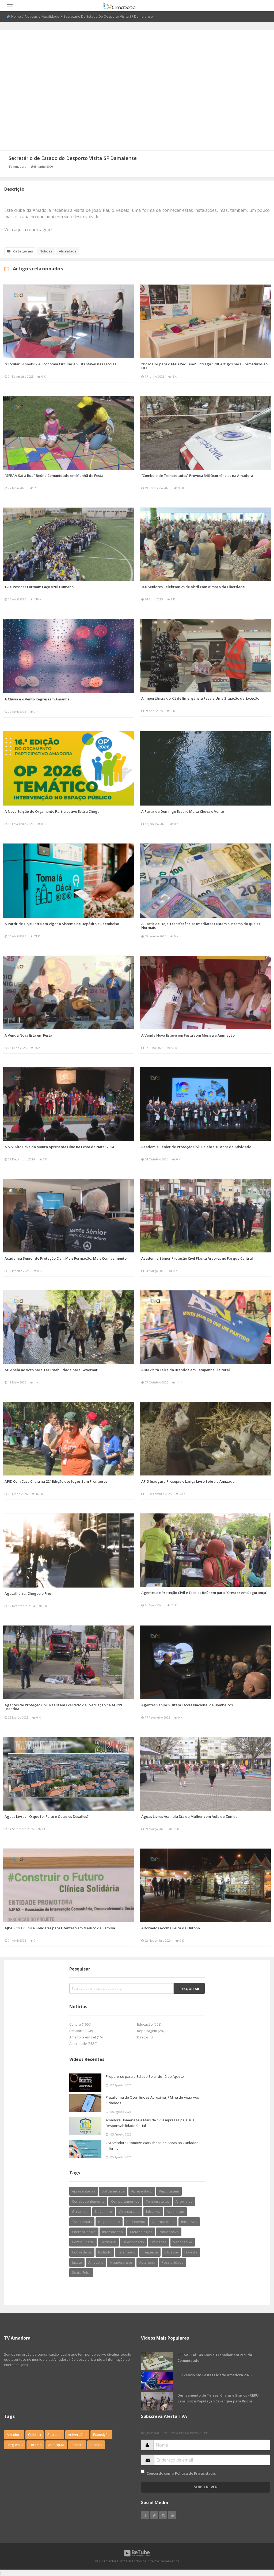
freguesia (150, 2252)
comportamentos (125, 2201)
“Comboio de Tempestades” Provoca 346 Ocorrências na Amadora (197, 476)
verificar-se (183, 2242)
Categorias (23, 251)
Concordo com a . (181, 2473)
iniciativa (153, 2211)
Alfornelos (184, 2201)
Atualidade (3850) (83, 2044)
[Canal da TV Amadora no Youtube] (172, 2515)
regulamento (109, 2222)
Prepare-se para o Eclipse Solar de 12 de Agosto (145, 2076)
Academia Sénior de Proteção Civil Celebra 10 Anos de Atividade (196, 1147)
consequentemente (88, 2201)
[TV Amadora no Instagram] (163, 2515)
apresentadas (84, 2191)
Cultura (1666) (80, 2024)
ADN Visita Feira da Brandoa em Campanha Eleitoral (186, 1370)
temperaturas (157, 2201)
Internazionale (84, 2232)
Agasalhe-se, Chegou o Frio (28, 1593)
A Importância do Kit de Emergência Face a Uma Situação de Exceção (200, 698)
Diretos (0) (145, 2037)
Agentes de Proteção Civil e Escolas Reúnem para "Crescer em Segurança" (204, 1593)
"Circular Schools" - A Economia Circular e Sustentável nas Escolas (60, 364)
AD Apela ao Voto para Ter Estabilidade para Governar (51, 1370)
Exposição (101, 2435)
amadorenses (121, 2262)
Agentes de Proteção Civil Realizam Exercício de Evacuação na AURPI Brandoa (63, 1707)
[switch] (143, 2471)
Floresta (191, 2252)
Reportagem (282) (151, 2031)
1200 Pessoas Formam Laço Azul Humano (39, 587)
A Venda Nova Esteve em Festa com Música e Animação (188, 1035)
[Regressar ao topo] (257, 2543)
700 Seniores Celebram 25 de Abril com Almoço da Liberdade (193, 587)
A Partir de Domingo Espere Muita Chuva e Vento (183, 811)
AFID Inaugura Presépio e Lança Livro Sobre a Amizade (188, 1481)
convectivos (82, 2252)
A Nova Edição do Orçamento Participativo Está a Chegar (53, 811)
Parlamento (136, 2222)
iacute (77, 2262)
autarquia (147, 2262)
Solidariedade (113, 2191)
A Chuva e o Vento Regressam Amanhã (37, 699)
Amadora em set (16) (86, 2037)
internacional (113, 2232)
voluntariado (129, 2211)
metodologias (141, 2232)
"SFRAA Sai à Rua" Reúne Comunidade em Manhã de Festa (54, 476)
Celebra (35, 2435)
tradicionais (82, 2222)
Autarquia (56, 2445)
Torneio (35, 2445)
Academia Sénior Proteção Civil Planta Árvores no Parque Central (197, 1258)
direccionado (133, 2242)
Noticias (31, 16)
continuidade (83, 2242)
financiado (127, 2252)
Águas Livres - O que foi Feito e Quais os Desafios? (47, 1816)
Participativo (169, 2232)
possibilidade (173, 2262)
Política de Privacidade (195, 2473)
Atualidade (51, 16)
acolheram (175, 2211)
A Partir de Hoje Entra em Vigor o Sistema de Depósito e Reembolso (62, 924)
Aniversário (77, 2435)
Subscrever (206, 2487)
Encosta (77, 2445)
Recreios (54, 2435)
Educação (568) (149, 2024)
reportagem (169, 2191)
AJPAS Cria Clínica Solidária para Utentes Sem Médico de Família (60, 1928)
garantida (80, 2211)
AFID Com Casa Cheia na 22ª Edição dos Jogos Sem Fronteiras (56, 1481)
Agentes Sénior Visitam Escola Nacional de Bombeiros (187, 1705)
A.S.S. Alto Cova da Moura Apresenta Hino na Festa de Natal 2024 (59, 1147)
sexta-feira (81, 2272)
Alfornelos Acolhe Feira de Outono (171, 1928)
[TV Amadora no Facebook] (145, 2515)
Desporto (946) (81, 2031)
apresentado (142, 2191)
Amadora (96, 2262)
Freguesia (15, 2445)
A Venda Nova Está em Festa (28, 1035)
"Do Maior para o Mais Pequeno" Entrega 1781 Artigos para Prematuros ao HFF (204, 366)
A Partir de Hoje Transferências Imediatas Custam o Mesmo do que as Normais (201, 926)
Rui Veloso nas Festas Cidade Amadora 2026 (214, 2375)
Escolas (96, 2445)
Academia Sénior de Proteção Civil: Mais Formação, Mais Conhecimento (66, 1258)
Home (16, 16)
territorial (108, 2242)
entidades (159, 2242)
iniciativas (189, 2222)
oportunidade (163, 2222)
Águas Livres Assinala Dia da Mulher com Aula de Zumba (189, 1816)
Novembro (104, 2211)
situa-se (171, 2252)
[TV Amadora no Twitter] (154, 2515)
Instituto (105, 2252)
